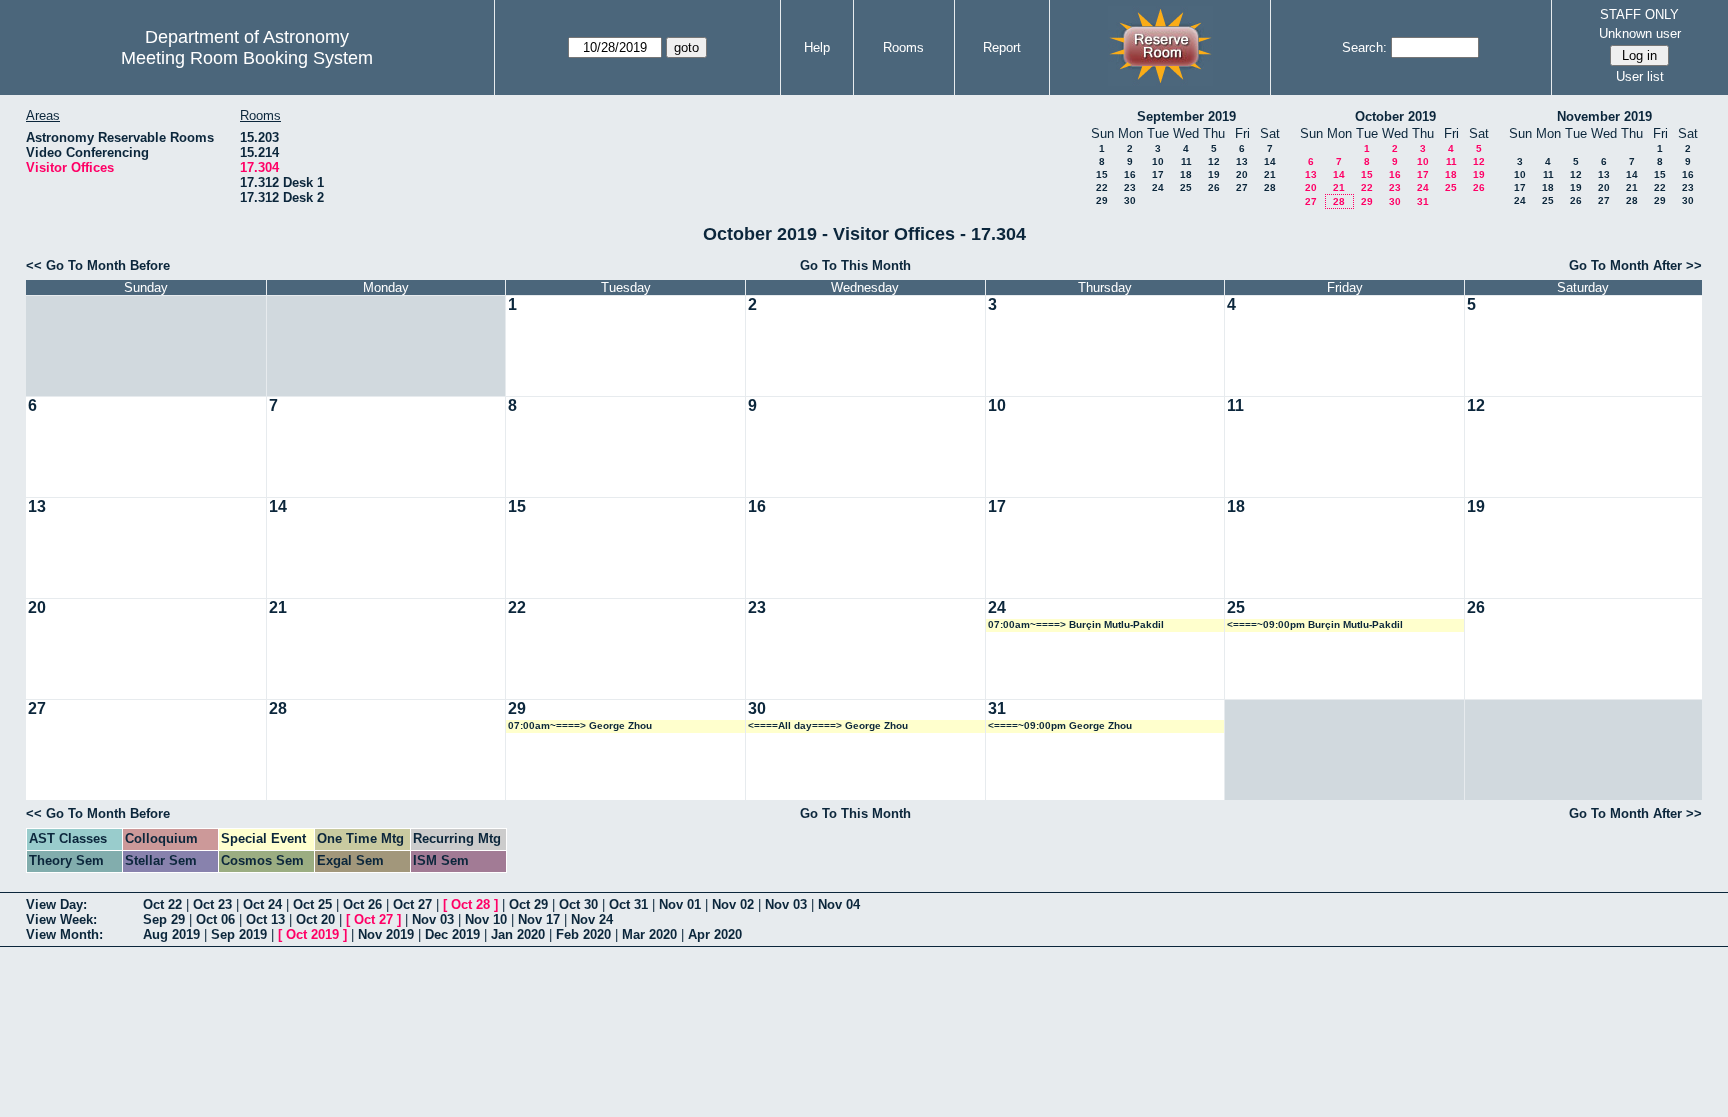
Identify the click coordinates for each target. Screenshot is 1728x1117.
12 (1214, 161)
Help (817, 47)
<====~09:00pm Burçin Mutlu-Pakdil (1315, 624)
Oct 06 (215, 919)
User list (1640, 76)
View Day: (56, 904)
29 (1102, 200)
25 (1186, 187)
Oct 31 (628, 904)
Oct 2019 (312, 934)
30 (1130, 200)
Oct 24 (262, 904)
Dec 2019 (452, 934)
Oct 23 (212, 904)
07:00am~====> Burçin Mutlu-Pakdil (1076, 624)
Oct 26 (362, 904)
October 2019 (1395, 116)
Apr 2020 (715, 934)
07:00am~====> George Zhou (580, 725)
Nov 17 (539, 919)
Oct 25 (312, 904)
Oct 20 (315, 919)
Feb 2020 (583, 934)
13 (1242, 161)
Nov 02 (733, 904)
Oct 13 (265, 919)
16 (1130, 174)
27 (1242, 187)
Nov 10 (486, 919)
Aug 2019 (171, 934)
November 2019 (1604, 116)
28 (1270, 187)
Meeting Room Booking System (247, 58)
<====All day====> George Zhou (828, 725)
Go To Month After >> (1635, 265)
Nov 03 (786, 904)
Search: (1364, 47)
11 (1186, 161)
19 (1214, 174)
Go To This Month (855, 265)
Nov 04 (839, 904)
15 (1102, 174)
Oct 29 (528, 904)
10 (1158, 161)
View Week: (61, 919)
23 (1130, 187)
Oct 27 (412, 904)
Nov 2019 (386, 934)
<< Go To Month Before (98, 265)
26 (1214, 187)
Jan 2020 (518, 934)
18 (1186, 174)
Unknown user (1640, 33)
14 (1270, 161)
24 (1158, 187)
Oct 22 (162, 904)
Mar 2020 (649, 934)
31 (1423, 201)
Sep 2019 (239, 934)
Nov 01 (680, 904)
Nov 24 (592, 919)
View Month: (64, 934)
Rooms (903, 47)
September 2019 (1186, 116)
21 (1270, 174)
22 (1102, 187)
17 (1158, 174)
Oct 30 (578, 904)
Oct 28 (470, 904)
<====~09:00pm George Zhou (1060, 725)
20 (1242, 174)
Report (1002, 47)
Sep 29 (164, 919)
